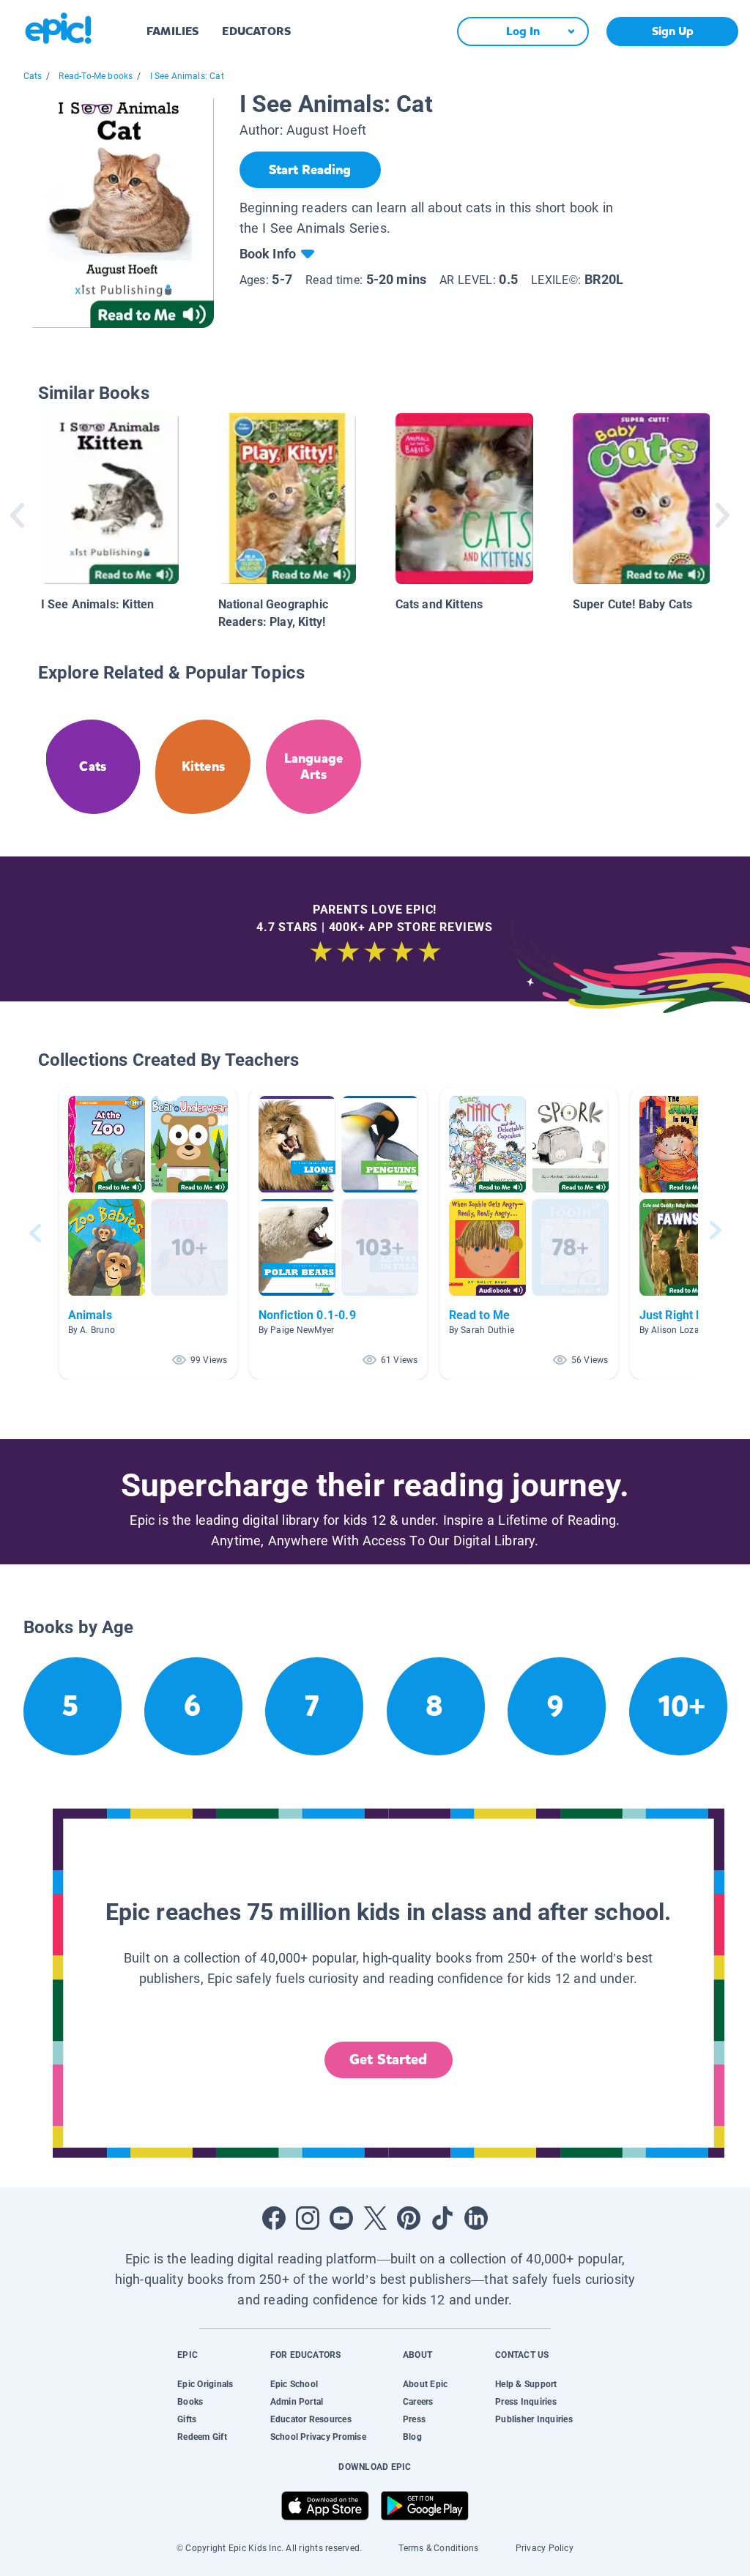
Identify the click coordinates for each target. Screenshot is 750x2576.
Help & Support (526, 2384)
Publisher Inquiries (534, 2419)
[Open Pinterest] (409, 2218)
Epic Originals (205, 2384)
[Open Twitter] (375, 2218)
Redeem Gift (202, 2437)
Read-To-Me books (96, 76)
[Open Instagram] (308, 2218)
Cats (33, 76)
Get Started (388, 2060)
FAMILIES (172, 31)
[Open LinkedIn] (476, 2218)
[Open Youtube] (341, 2218)
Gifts (187, 2419)
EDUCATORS (256, 31)
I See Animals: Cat (187, 76)
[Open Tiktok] (442, 2218)
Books (190, 2402)
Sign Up (673, 31)
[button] (148, 1233)
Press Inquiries (526, 2402)
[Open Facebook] (274, 2218)
